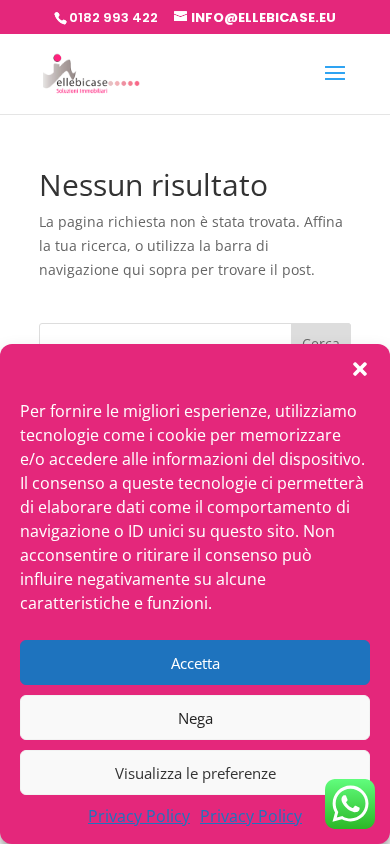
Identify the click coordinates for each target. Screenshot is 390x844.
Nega (195, 718)
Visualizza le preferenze (195, 773)
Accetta (195, 663)
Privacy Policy (139, 816)
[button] (360, 369)
